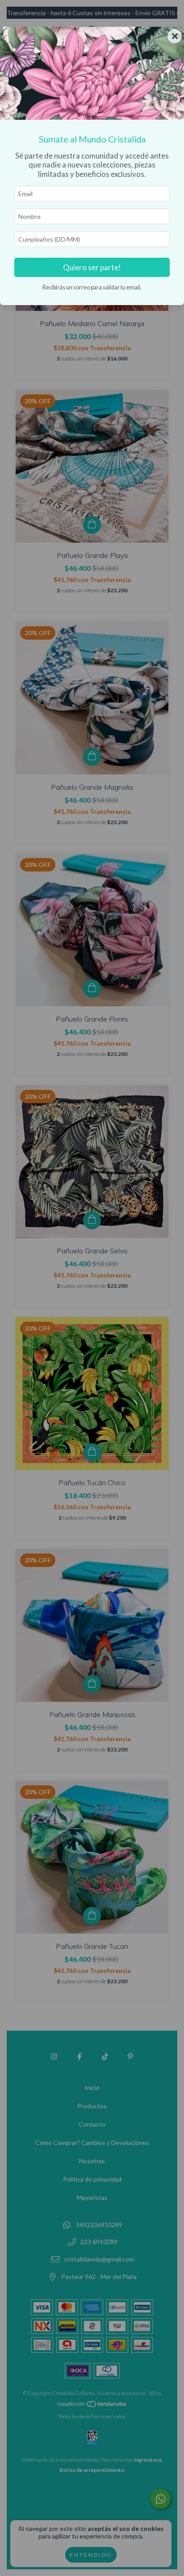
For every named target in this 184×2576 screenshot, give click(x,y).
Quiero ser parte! (92, 267)
